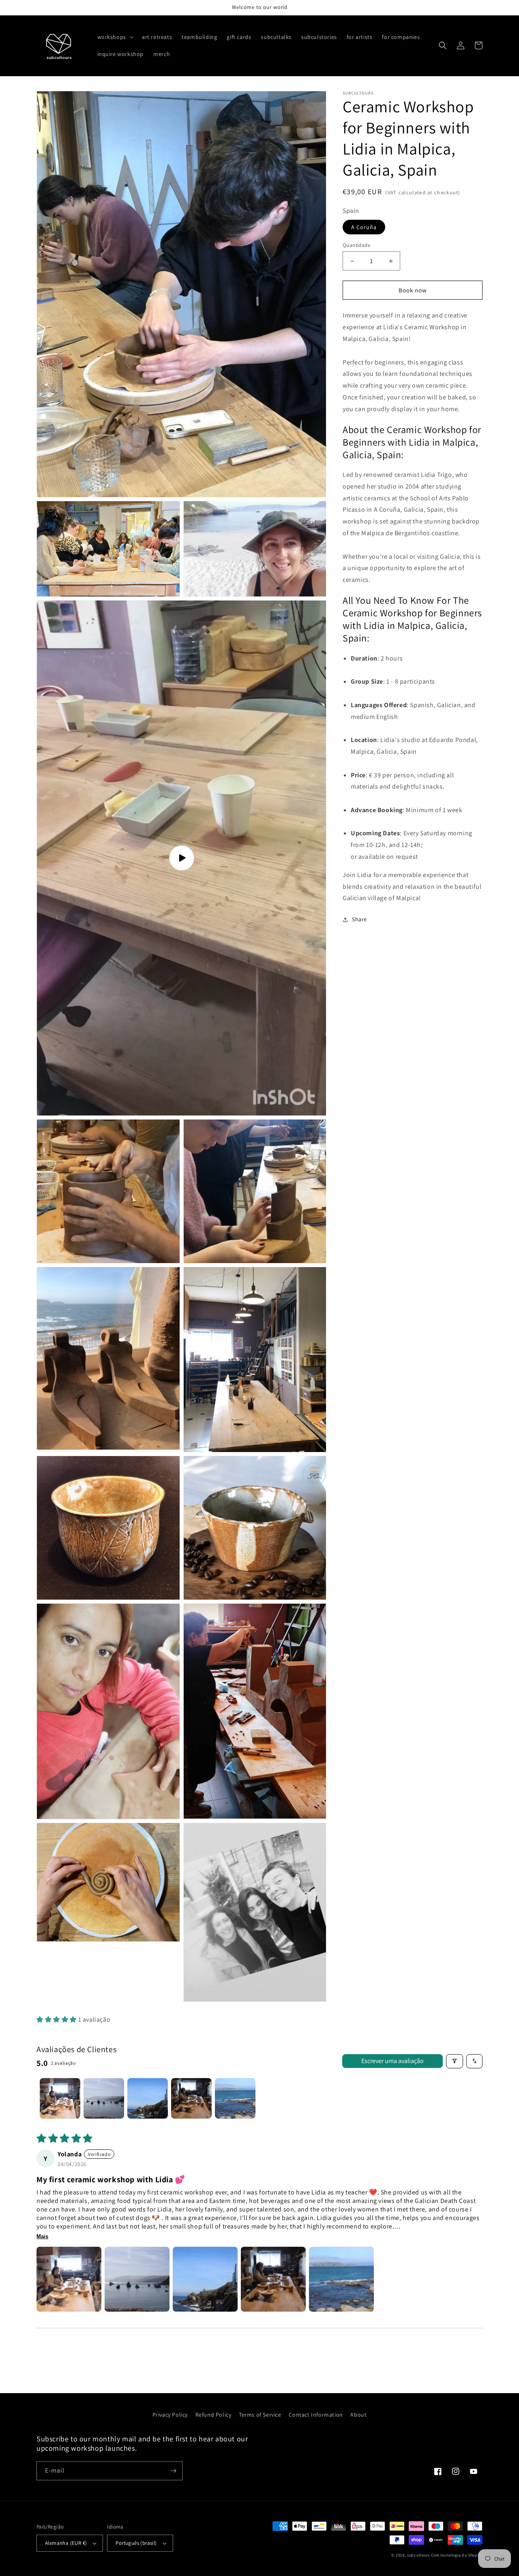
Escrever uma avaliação (392, 2061)
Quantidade (356, 245)
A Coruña (364, 227)
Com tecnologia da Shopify (457, 2555)
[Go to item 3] (148, 2098)
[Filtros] (455, 2061)
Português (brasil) (136, 2543)
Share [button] (359, 919)
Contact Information (316, 2415)
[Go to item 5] (235, 2098)
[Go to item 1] (60, 2098)
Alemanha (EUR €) (66, 2543)
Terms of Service (260, 2415)
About (358, 2415)
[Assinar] (173, 2471)
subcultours (418, 2555)
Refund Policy (213, 2415)
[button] (115, 37)
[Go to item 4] (191, 2098)
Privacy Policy (170, 2415)
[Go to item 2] (104, 2098)
